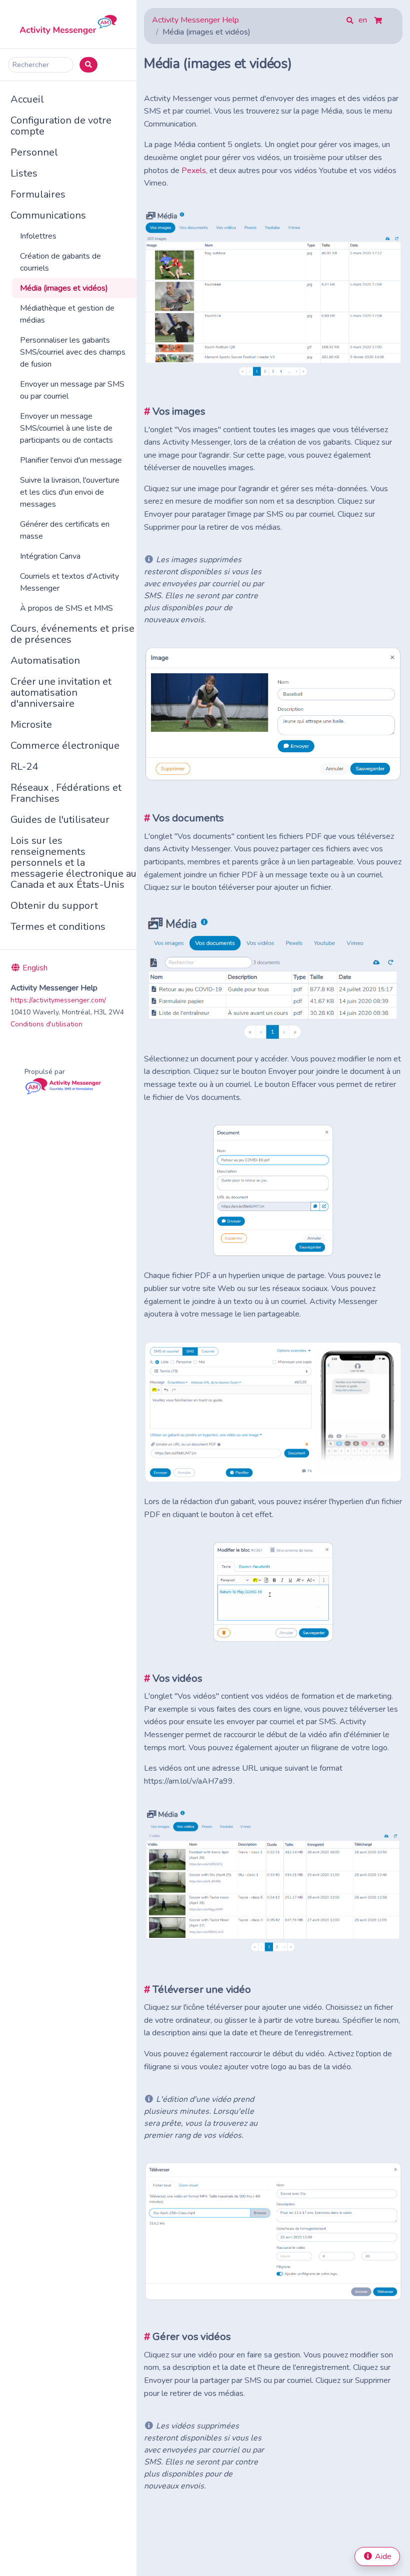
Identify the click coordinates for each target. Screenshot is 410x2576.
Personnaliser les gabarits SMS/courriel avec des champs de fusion (73, 352)
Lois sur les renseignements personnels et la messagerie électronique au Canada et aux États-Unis (73, 863)
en (364, 20)
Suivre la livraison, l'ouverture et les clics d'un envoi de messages (70, 492)
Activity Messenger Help (195, 20)
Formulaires (38, 194)
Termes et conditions (58, 927)
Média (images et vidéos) (64, 288)
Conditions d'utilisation (46, 1024)
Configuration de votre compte (61, 126)
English (34, 968)
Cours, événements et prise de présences (72, 634)
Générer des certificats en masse (65, 530)
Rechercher (31, 65)
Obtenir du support (54, 906)
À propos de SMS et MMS (66, 608)
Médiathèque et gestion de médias (67, 314)
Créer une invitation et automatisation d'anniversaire (61, 693)
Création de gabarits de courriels (60, 262)
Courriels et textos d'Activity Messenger (69, 582)
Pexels (194, 171)
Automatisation (45, 661)
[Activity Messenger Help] (68, 24)
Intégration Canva (50, 556)
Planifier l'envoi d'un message (71, 460)
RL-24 (24, 767)
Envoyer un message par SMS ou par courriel (72, 390)
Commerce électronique (65, 746)
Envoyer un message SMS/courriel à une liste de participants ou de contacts (66, 428)
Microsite (31, 725)
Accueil (27, 99)
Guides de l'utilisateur (60, 820)
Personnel (34, 152)
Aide (382, 2556)
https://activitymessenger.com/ (58, 1000)
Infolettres (38, 236)
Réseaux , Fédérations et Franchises (66, 793)
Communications (48, 215)
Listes (24, 173)
